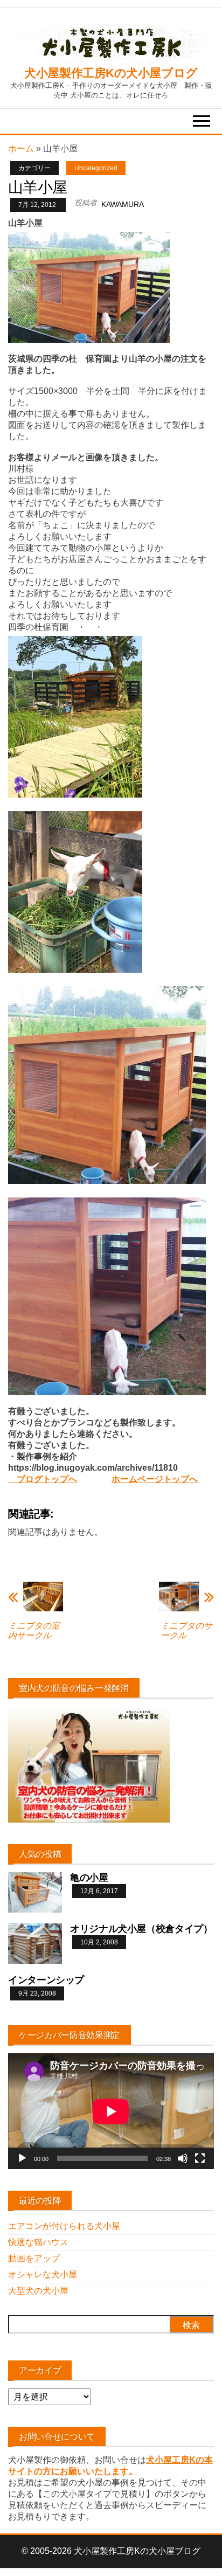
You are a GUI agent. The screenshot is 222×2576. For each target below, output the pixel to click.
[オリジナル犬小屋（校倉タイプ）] (35, 1943)
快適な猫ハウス (38, 2242)
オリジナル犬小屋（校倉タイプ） (141, 1929)
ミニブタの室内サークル (34, 1630)
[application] (111, 2111)
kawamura (123, 204)
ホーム (21, 148)
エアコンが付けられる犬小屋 (64, 2226)
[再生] (22, 2158)
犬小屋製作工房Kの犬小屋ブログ (111, 73)
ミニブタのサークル (186, 1630)
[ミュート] (183, 2158)
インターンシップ (46, 1980)
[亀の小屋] (35, 1892)
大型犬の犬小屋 (38, 2291)
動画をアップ (34, 2258)
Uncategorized (96, 168)
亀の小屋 (89, 1878)
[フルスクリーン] (200, 2158)
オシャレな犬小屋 (43, 2274)
